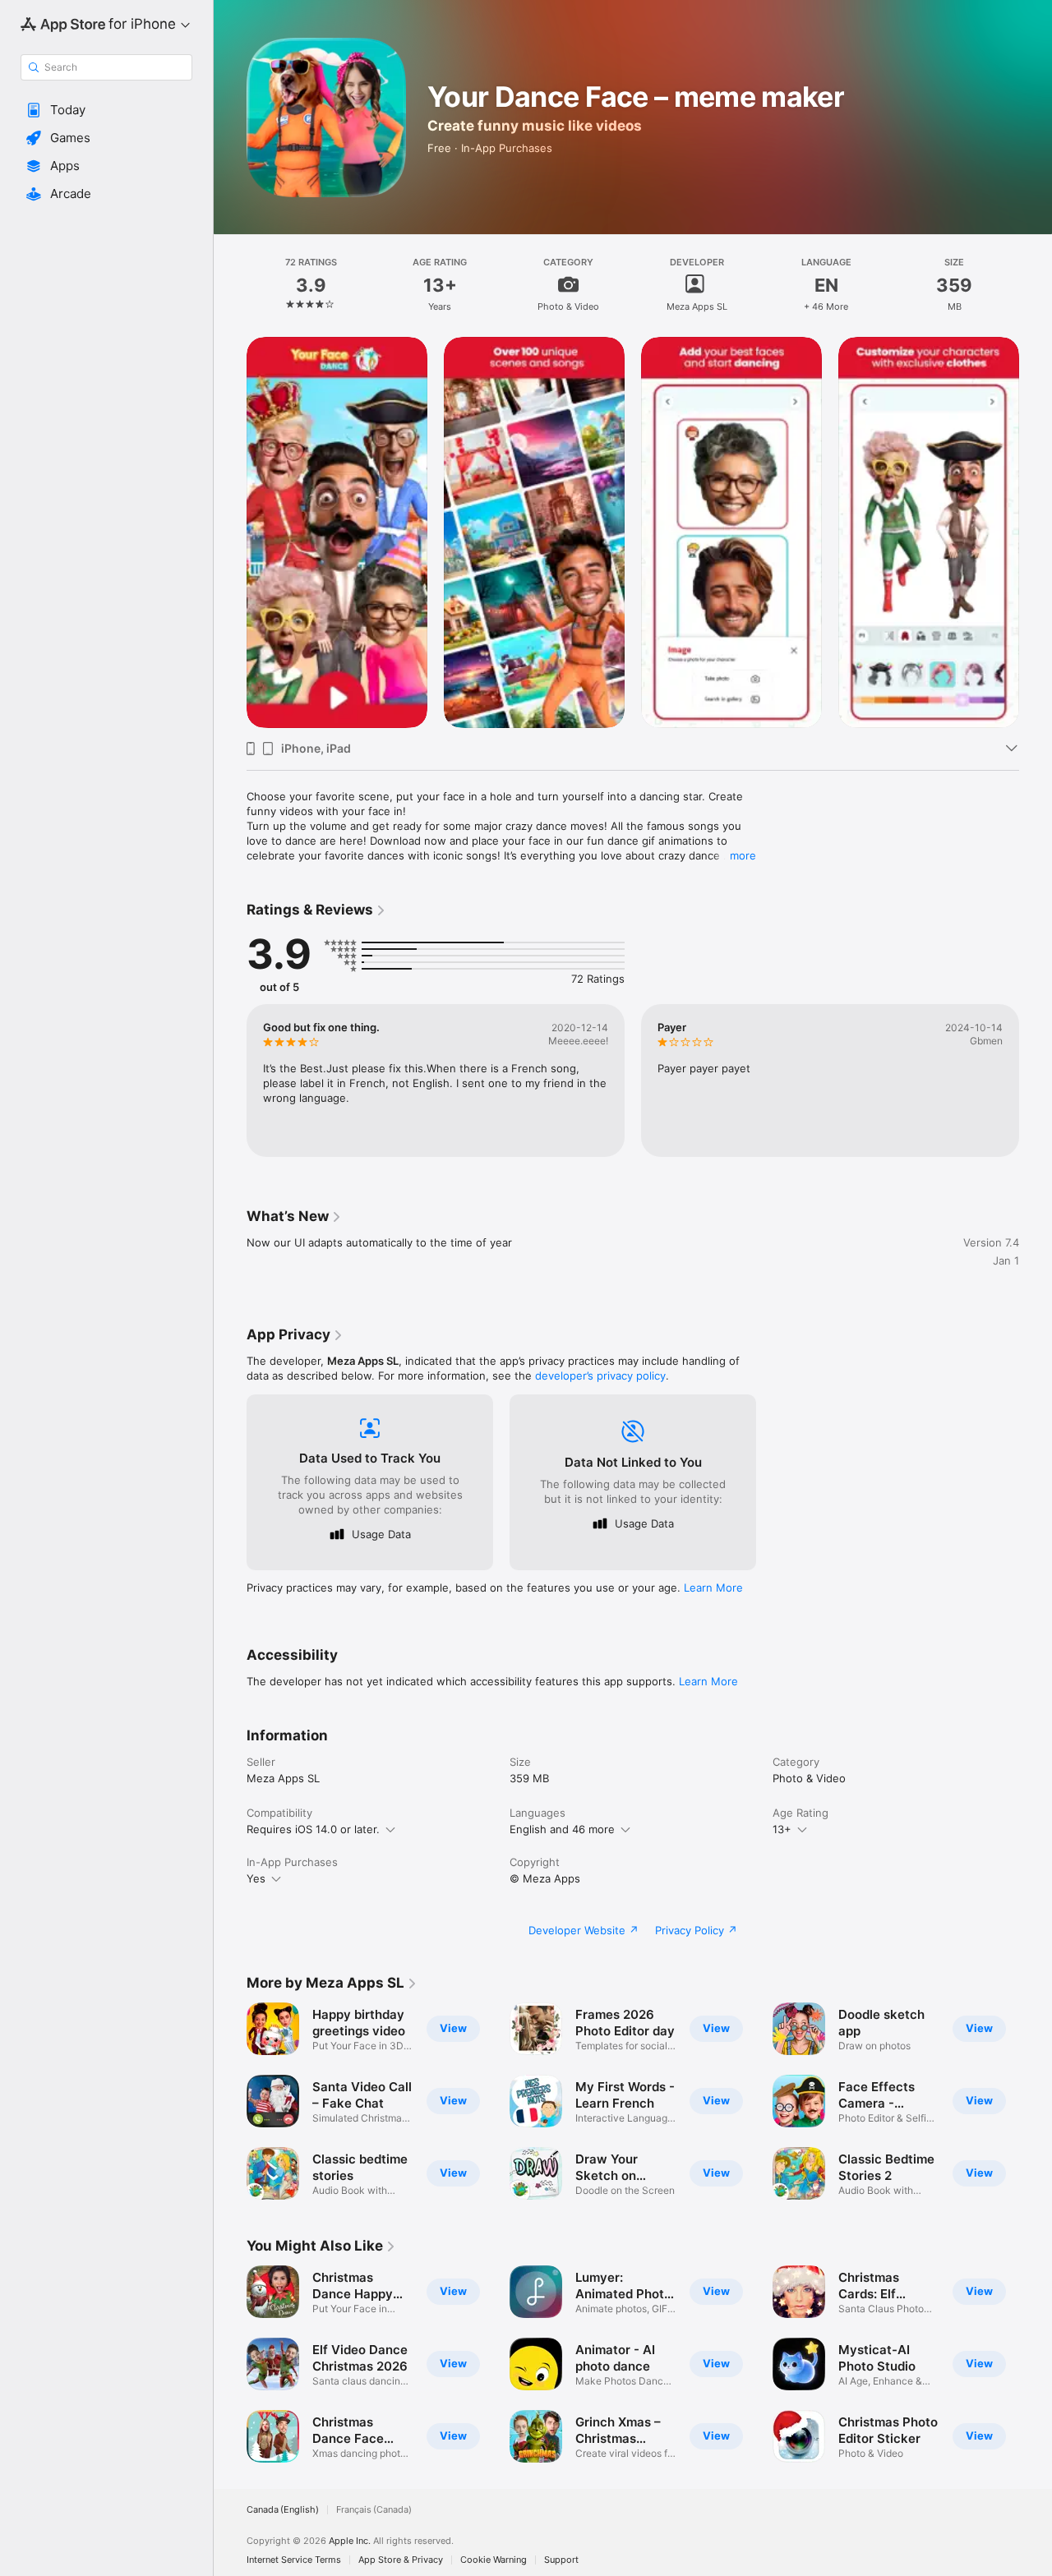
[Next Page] (1036, 532)
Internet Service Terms (294, 2560)
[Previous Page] (230, 532)
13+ (782, 1829)
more (743, 855)
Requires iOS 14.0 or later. (313, 1829)
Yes (256, 1878)
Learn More (713, 1588)
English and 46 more (562, 1829)
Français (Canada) (374, 2510)
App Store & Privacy (401, 2560)
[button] (106, 110)
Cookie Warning (494, 2560)
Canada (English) (283, 2510)
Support (561, 2560)
